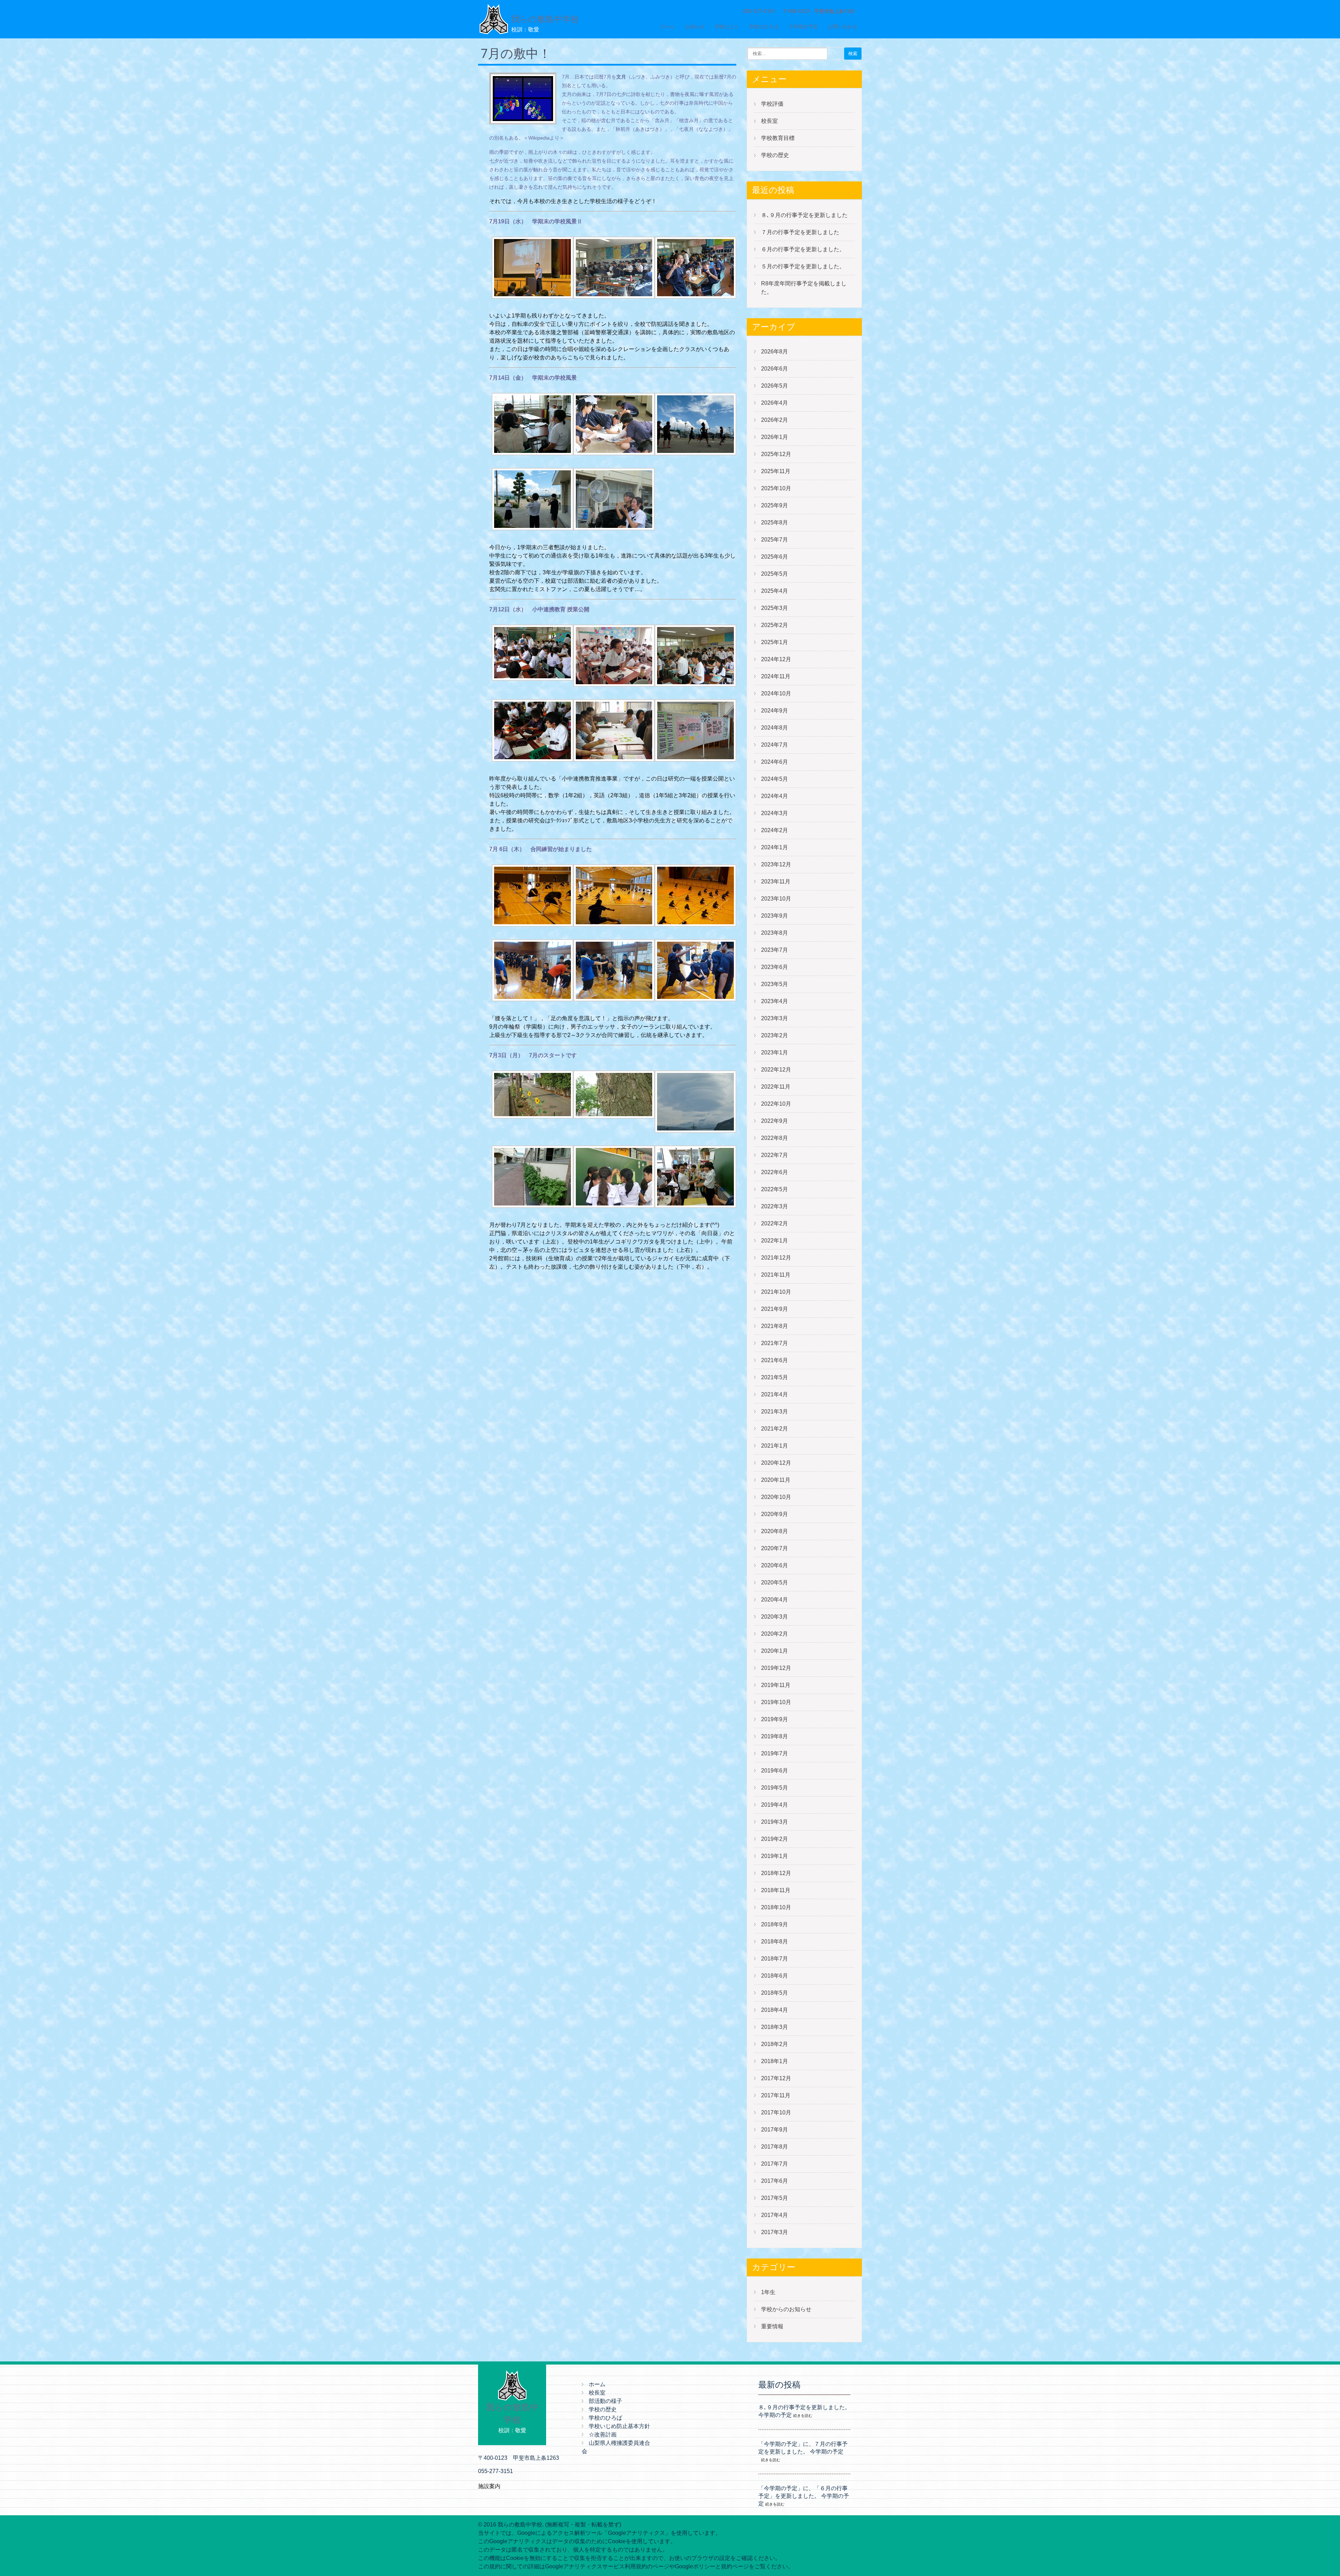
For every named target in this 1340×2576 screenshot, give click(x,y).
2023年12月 (776, 864)
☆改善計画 (603, 2435)
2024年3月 (775, 813)
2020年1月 (775, 1651)
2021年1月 (775, 1446)
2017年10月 (776, 2112)
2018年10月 (776, 1907)
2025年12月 (776, 454)
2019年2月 (775, 1839)
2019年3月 (775, 1822)
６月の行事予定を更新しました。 (803, 249)
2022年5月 (775, 1189)
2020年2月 (775, 1634)
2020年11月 (776, 1480)
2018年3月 (775, 2027)
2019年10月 (776, 1702)
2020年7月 (775, 1548)
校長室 (769, 121)
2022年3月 (775, 1206)
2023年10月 (776, 899)
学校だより (727, 27)
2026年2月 (775, 420)
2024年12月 (776, 659)
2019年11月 (776, 1685)
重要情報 (772, 2326)
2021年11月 (776, 1275)
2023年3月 (775, 1018)
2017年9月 (775, 2130)
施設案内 (489, 2486)
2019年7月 (775, 1753)
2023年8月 (775, 933)
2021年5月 (775, 1377)
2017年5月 (775, 2198)
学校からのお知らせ (786, 2309)
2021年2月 (775, 1429)
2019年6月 (775, 1771)
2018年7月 (775, 1959)
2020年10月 (776, 1497)
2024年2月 (775, 830)
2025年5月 (775, 574)
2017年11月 (776, 2095)
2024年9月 (775, 711)
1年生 (768, 2292)
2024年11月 (776, 676)
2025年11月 (776, 471)
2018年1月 (775, 2061)
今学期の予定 (803, 27)
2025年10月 (776, 488)
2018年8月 (775, 1942)
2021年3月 (775, 1412)
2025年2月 (775, 625)
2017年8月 (775, 2147)
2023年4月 (775, 1001)
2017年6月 (775, 2181)
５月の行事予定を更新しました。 (803, 266)
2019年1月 (775, 1856)
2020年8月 (775, 1531)
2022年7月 (775, 1155)
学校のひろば (764, 27)
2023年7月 (775, 950)
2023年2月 (775, 1035)
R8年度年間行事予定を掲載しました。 (804, 288)
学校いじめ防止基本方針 (619, 2426)
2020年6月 (775, 1565)
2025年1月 (775, 642)
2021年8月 (775, 1326)
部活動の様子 (605, 2401)
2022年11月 (776, 1087)
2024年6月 (775, 762)
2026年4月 (775, 403)
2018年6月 (775, 1976)
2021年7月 (775, 1343)
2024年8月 (775, 728)
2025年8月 (775, 522)
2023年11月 (776, 882)
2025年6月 (775, 557)
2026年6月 (775, 369)
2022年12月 (776, 1070)
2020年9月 (775, 1514)
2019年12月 (776, 1668)
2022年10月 (776, 1104)
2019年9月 (775, 1719)
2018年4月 (775, 2010)
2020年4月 (775, 1600)
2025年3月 (775, 608)
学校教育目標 (778, 138)
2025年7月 (775, 540)
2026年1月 (775, 437)
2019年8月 (775, 1736)
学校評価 (772, 104)
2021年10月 (776, 1292)
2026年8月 (775, 352)
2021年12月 (776, 1258)
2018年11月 (776, 1890)
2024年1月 (775, 847)
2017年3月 (775, 2232)
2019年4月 (775, 1805)
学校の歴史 (775, 155)
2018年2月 (775, 2044)
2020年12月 (776, 1463)
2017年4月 (775, 2215)
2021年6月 (775, 1360)
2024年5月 (775, 779)
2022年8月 (775, 1138)
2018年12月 (776, 1873)
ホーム (668, 27)
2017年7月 (775, 2164)
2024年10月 (776, 693)
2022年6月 (775, 1172)
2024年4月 (775, 796)
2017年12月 (776, 2078)
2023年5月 (775, 984)
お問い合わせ (843, 27)
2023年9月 (775, 916)
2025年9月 (775, 505)
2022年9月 (775, 1121)
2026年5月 (775, 386)
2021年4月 (775, 1394)
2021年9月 (775, 1309)
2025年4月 (775, 591)
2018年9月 (775, 1924)
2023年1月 (775, 1052)
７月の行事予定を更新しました (800, 232)
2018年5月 (775, 1993)
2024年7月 (775, 745)
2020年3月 (775, 1617)
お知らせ (695, 27)
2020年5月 (775, 1582)
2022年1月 (775, 1241)
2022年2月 (775, 1223)
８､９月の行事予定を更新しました (804, 215)
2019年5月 (775, 1788)
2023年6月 (775, 967)
